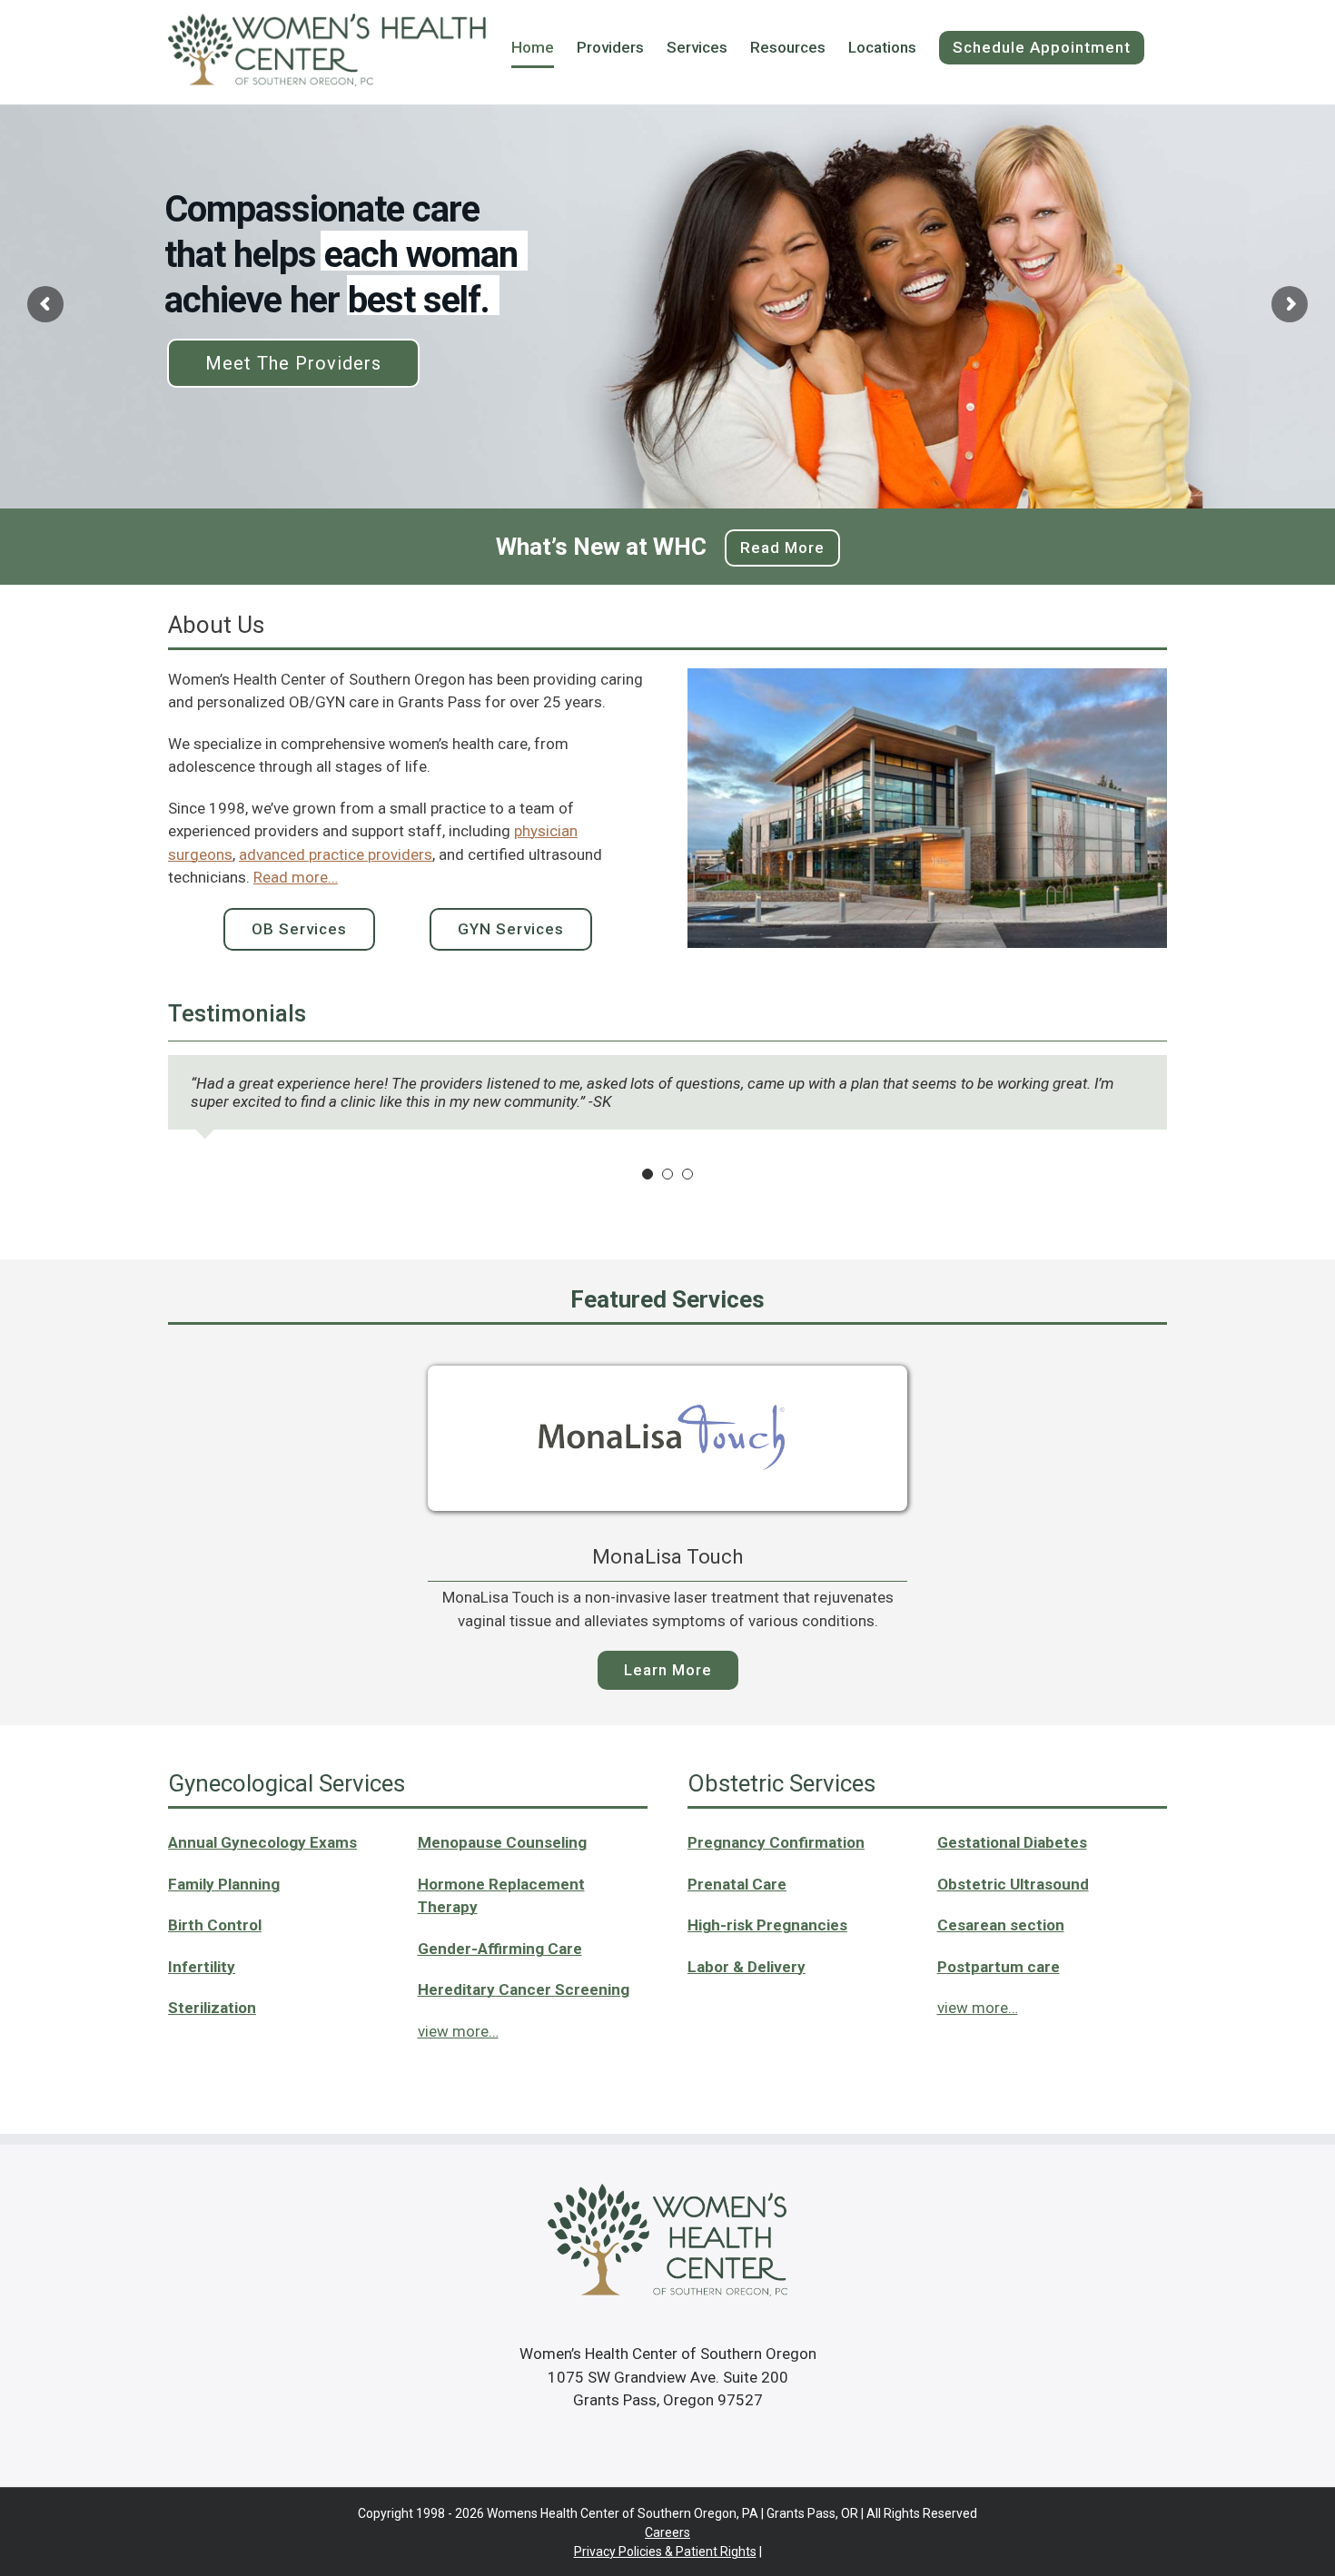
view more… (978, 2008)
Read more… (296, 877)
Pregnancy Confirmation (776, 1842)
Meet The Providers (293, 363)
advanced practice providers (336, 854)
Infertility (202, 1967)
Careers (667, 2532)
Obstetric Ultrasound (1013, 1884)
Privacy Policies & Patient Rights (665, 2551)
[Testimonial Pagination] (648, 1174)
